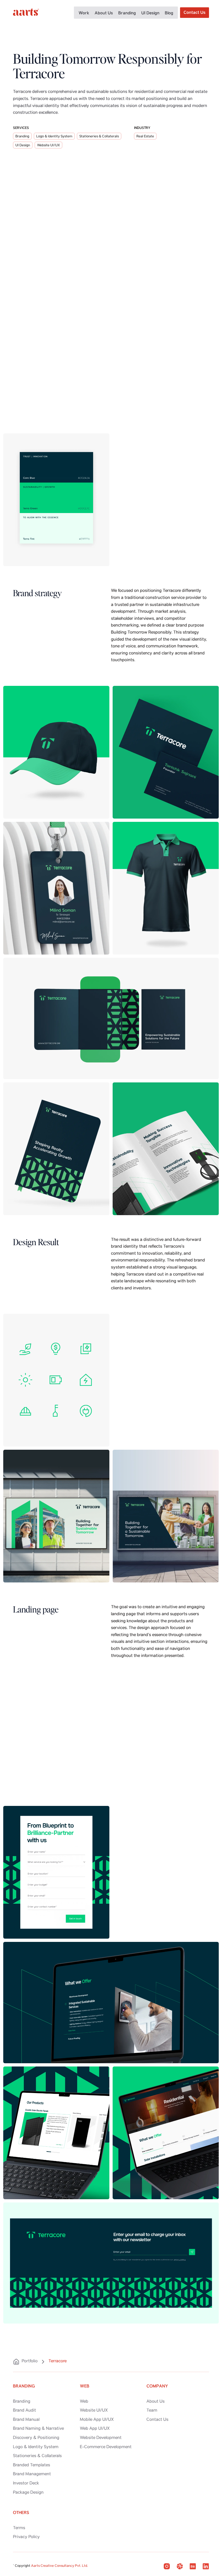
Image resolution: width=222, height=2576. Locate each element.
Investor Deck (26, 2484)
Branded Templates (32, 2465)
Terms (19, 2528)
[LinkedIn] (206, 2566)
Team (152, 2411)
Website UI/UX (48, 146)
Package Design (28, 2493)
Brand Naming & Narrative (38, 2429)
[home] (26, 13)
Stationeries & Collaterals (99, 137)
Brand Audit (25, 2411)
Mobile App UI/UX (97, 2420)
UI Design (150, 13)
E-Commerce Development (106, 2447)
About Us (104, 13)
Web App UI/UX (95, 2429)
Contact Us (157, 2420)
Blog (169, 13)
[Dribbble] (180, 2566)
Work (84, 13)
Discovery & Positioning (36, 2438)
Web (84, 2402)
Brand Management (32, 2474)
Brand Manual (26, 2420)
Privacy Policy (26, 2537)
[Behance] (193, 2566)
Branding (127, 13)
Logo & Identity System (54, 137)
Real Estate (145, 137)
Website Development (101, 2438)
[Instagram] (167, 2566)
